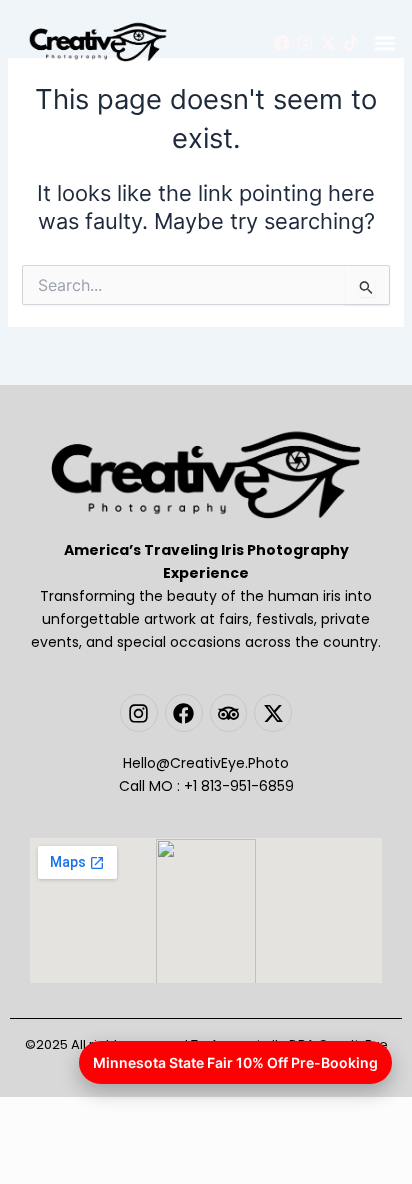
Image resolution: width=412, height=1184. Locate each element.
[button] (385, 43)
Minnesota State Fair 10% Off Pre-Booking (235, 1062)
